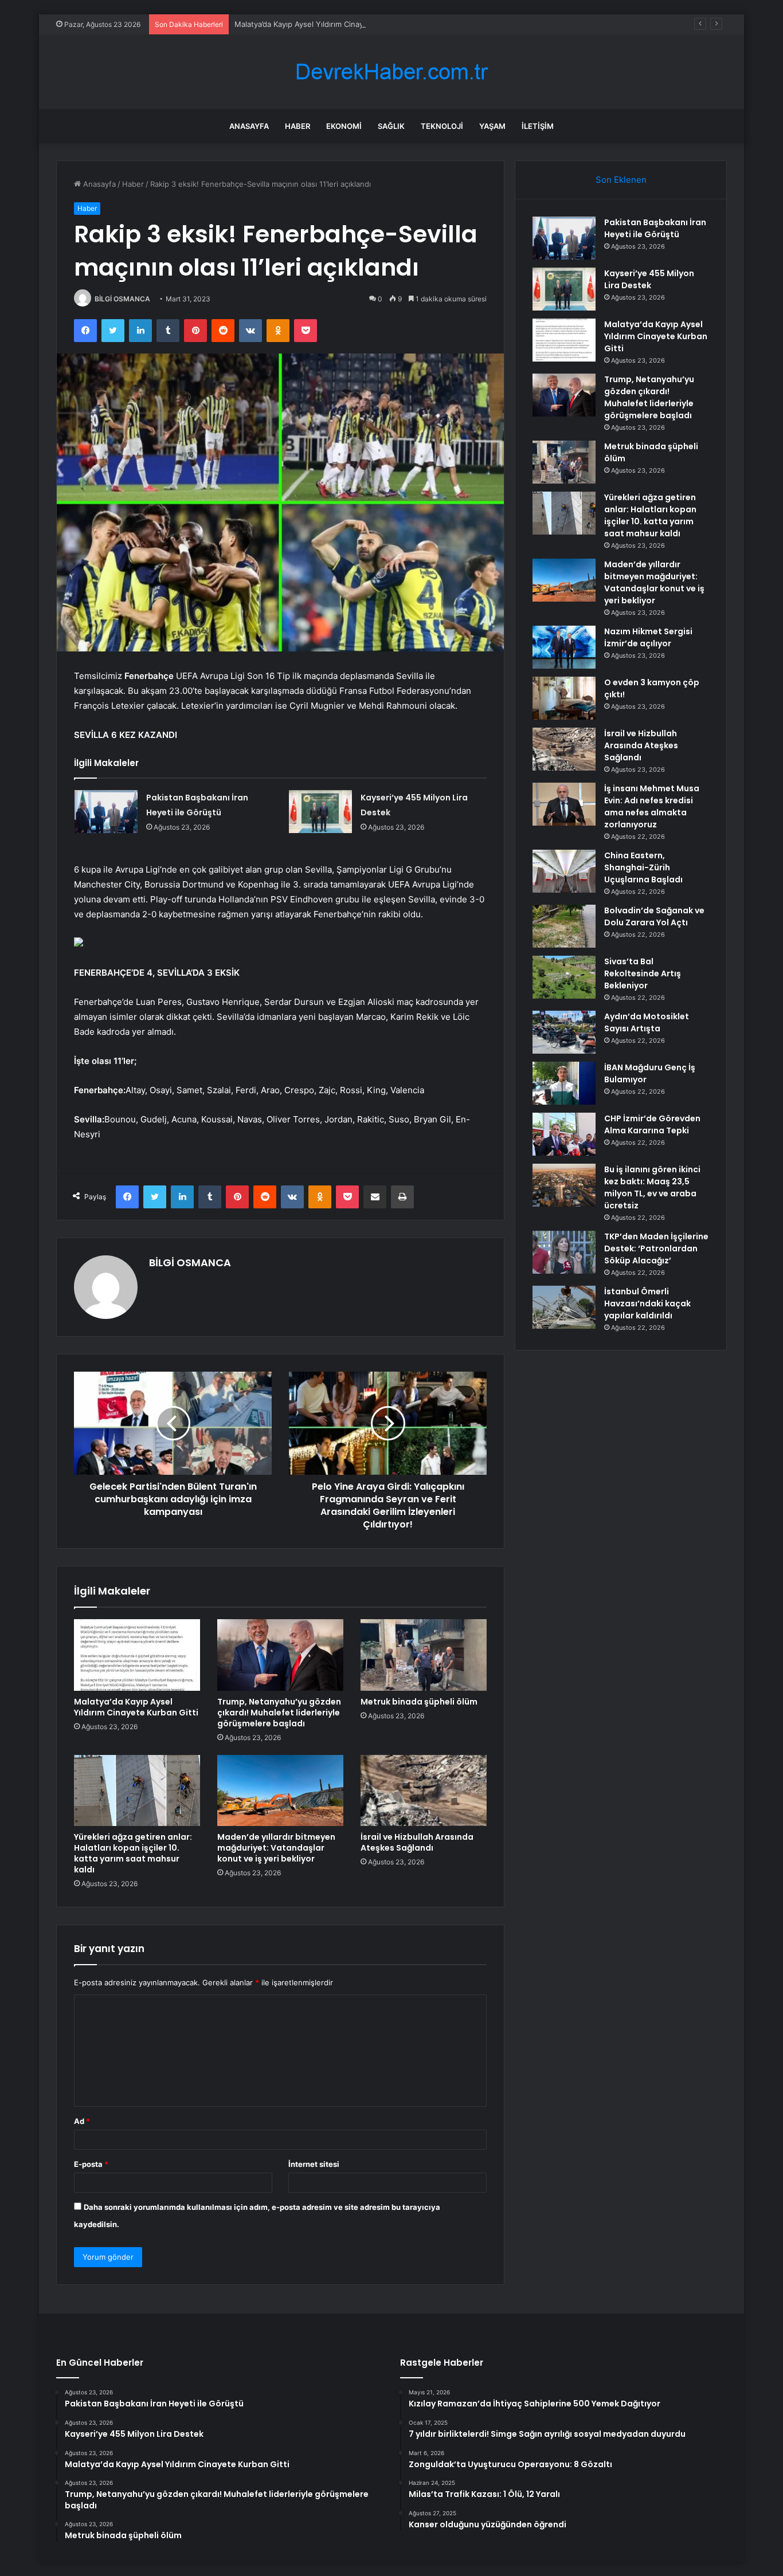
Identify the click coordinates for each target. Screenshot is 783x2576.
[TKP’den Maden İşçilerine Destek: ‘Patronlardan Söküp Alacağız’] (564, 1252)
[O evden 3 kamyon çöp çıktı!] (564, 698)
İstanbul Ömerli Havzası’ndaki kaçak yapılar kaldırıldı (647, 1303)
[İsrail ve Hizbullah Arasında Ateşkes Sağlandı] (424, 1790)
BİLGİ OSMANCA (122, 299)
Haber (297, 126)
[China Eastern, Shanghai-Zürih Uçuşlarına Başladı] (564, 871)
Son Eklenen (621, 180)
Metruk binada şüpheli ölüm (419, 1702)
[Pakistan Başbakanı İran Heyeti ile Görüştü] (106, 812)
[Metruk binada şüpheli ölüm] (424, 1655)
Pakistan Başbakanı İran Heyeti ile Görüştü (655, 228)
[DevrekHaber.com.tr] (391, 72)
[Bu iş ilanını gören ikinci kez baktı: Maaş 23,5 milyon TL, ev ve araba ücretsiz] (564, 1185)
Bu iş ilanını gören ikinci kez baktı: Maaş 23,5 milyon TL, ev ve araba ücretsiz (652, 1187)
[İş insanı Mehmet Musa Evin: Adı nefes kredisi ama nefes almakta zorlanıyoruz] (564, 804)
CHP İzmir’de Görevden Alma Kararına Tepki (652, 1124)
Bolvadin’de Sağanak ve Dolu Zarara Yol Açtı (654, 916)
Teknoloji (442, 126)
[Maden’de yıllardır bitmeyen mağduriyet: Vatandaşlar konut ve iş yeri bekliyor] (280, 1790)
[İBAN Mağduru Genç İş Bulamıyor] (564, 1083)
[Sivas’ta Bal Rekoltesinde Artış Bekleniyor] (564, 977)
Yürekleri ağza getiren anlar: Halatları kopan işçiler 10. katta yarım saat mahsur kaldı (133, 1853)
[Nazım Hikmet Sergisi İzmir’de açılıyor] (564, 647)
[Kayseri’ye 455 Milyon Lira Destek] (320, 812)
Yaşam (492, 126)
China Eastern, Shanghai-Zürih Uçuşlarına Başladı (643, 867)
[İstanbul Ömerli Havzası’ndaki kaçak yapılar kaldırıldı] (564, 1307)
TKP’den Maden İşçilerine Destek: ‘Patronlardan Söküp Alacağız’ (656, 1248)
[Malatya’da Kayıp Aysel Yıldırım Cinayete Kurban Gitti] (137, 1655)
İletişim (538, 126)
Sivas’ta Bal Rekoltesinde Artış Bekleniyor (643, 973)
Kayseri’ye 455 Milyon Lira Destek (649, 279)
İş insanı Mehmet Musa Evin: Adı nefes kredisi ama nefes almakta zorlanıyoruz (652, 806)
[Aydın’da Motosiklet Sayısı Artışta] (564, 1032)
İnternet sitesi (314, 2164)
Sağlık (391, 126)
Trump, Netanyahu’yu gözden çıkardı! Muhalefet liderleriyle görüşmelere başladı (279, 1713)
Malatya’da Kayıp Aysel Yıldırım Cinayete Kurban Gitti (327, 24)
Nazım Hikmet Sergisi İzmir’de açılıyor (648, 637)
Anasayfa (249, 126)
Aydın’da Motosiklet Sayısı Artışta (647, 1022)
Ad (82, 2121)
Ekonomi (344, 126)
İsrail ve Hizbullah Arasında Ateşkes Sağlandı (417, 1842)
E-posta (91, 2164)
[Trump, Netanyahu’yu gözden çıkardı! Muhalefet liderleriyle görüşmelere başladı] (280, 1655)
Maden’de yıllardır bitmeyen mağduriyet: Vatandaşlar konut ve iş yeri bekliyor (276, 1848)
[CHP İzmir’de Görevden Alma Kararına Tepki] (564, 1134)
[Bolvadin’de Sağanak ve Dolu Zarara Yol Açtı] (564, 926)
